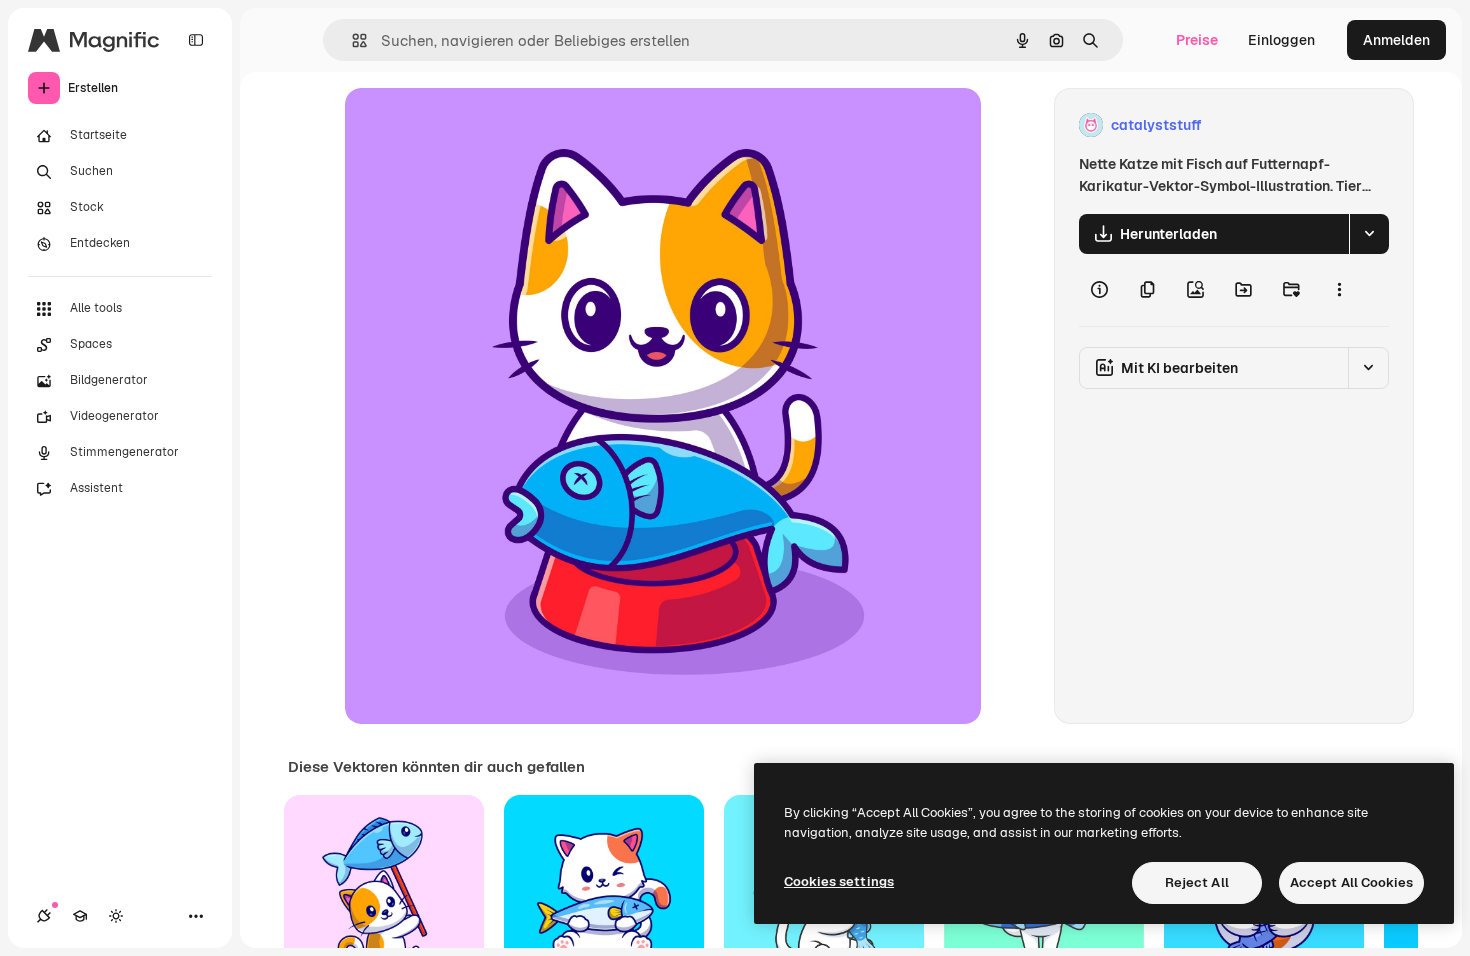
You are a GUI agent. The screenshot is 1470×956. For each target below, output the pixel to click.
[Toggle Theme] (116, 916)
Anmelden (1396, 40)
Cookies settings (839, 881)
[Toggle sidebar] (196, 40)
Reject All (1197, 882)
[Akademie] (80, 916)
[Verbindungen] (44, 916)
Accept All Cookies (1351, 882)
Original (473, 125)
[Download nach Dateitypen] (1369, 234)
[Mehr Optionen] (1339, 290)
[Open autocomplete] (351, 40)
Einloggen (1281, 40)
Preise (1197, 40)
